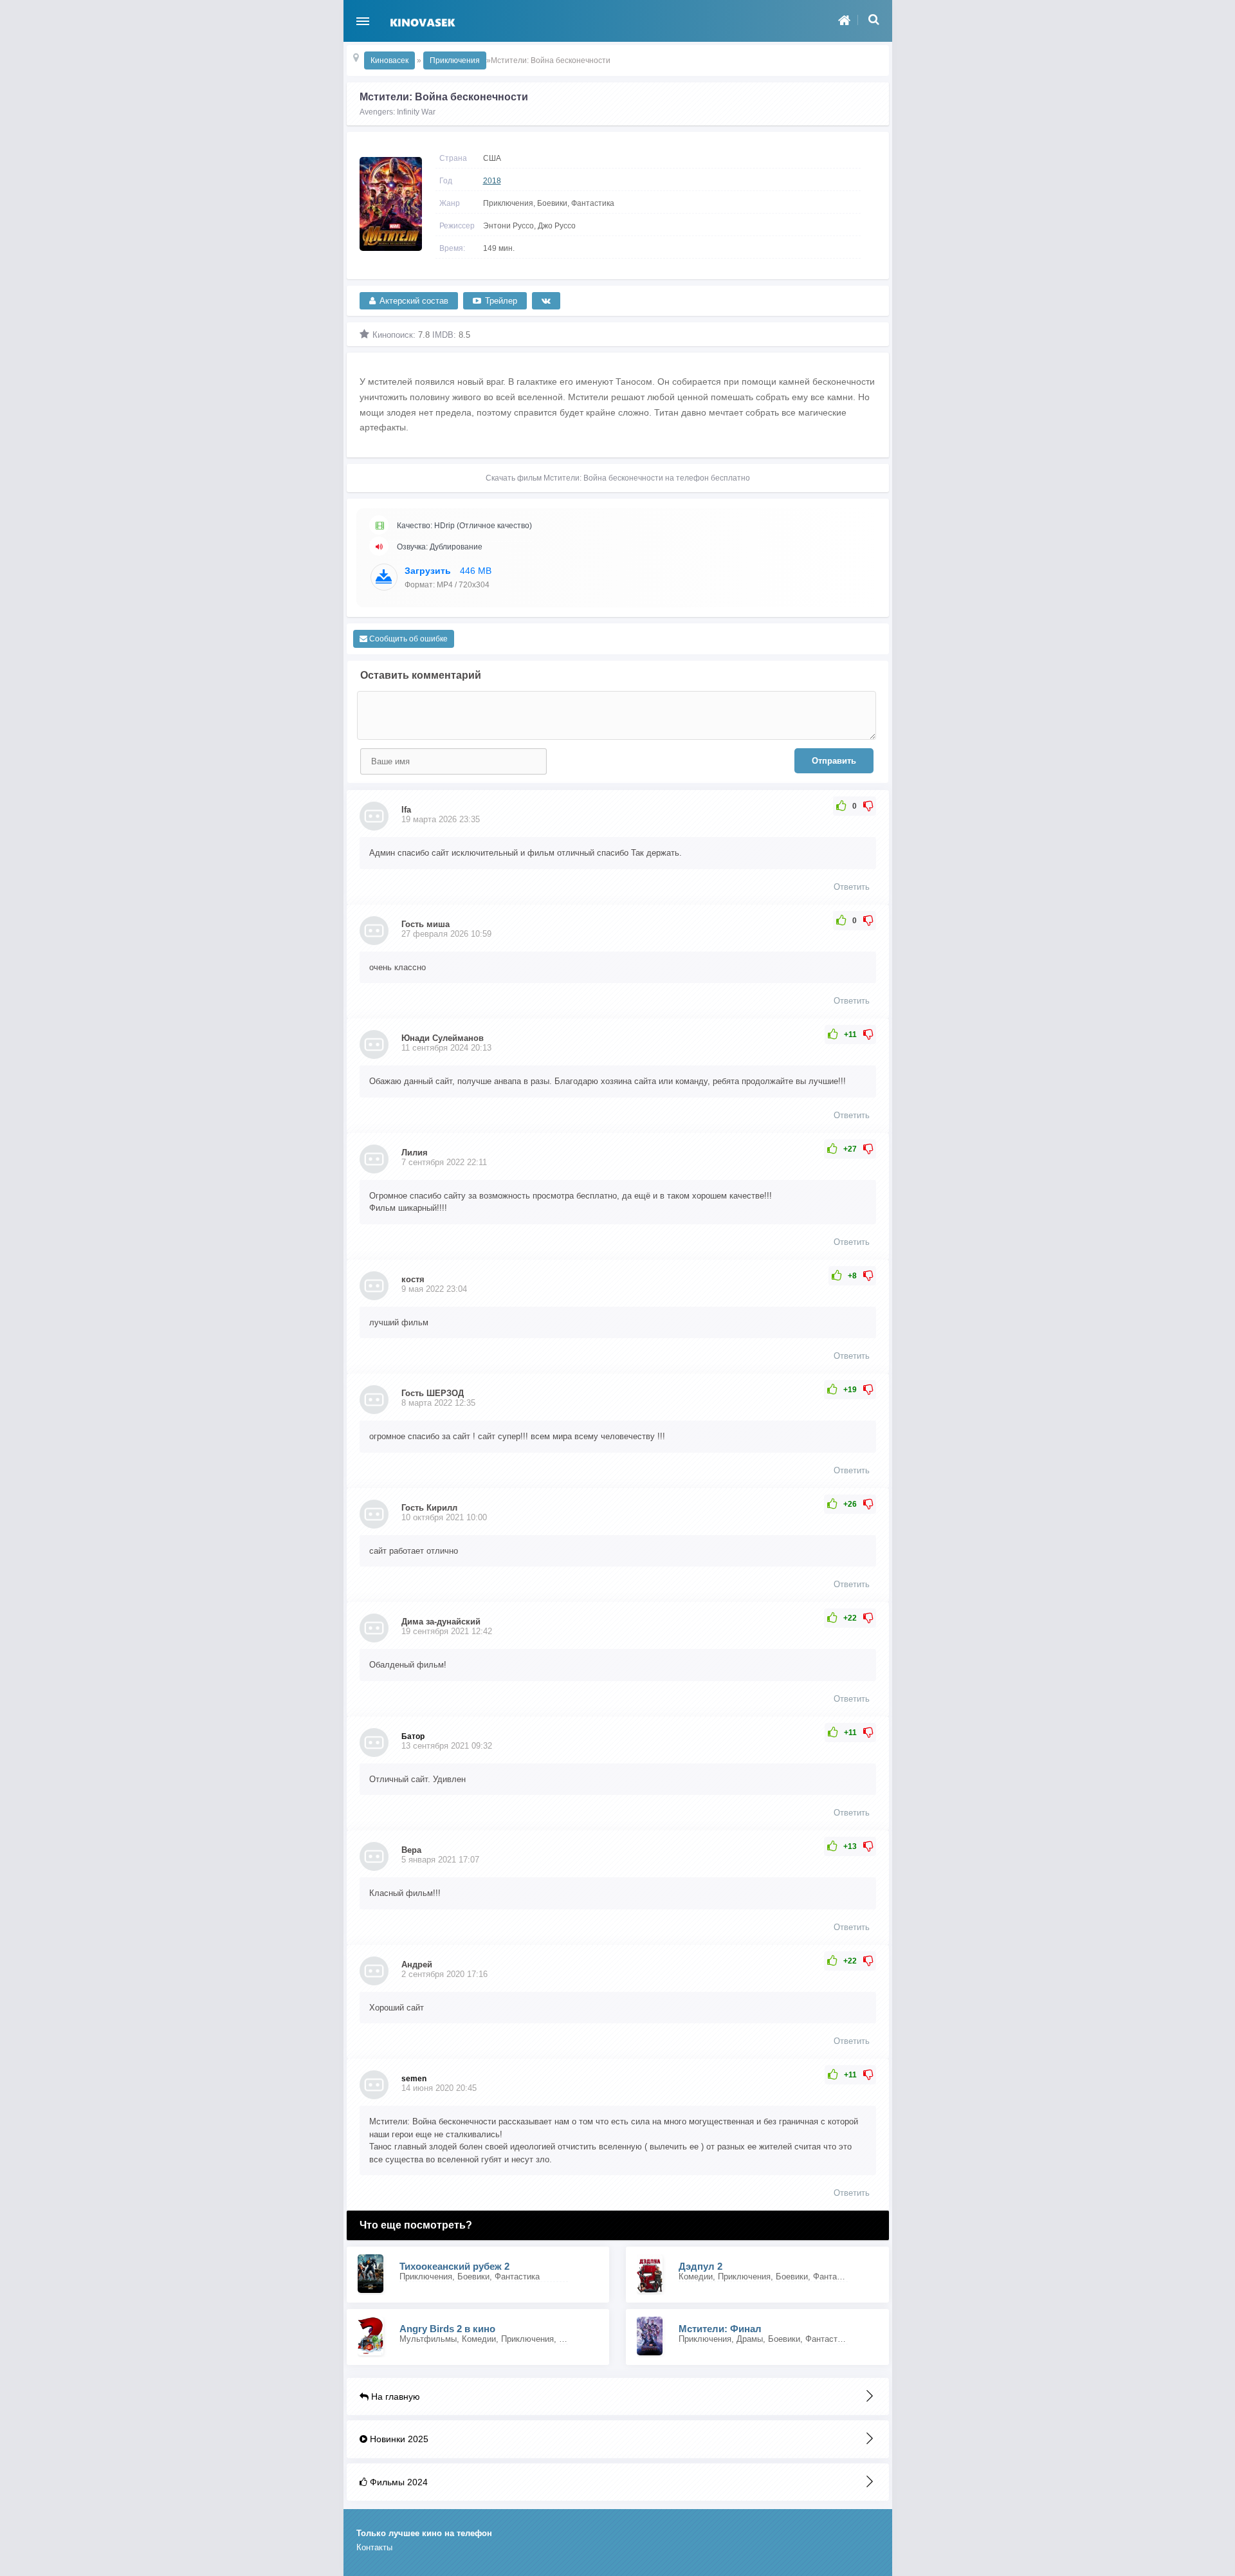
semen (414, 2079)
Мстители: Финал (720, 2329)
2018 (492, 181)
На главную (394, 2397)
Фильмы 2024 (398, 2482)
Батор (413, 1736)
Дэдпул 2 (700, 2266)
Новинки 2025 (398, 2439)
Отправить (834, 761)
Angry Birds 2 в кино (447, 2329)
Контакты (374, 2547)
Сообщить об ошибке (407, 639)
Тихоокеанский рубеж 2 (454, 2266)
